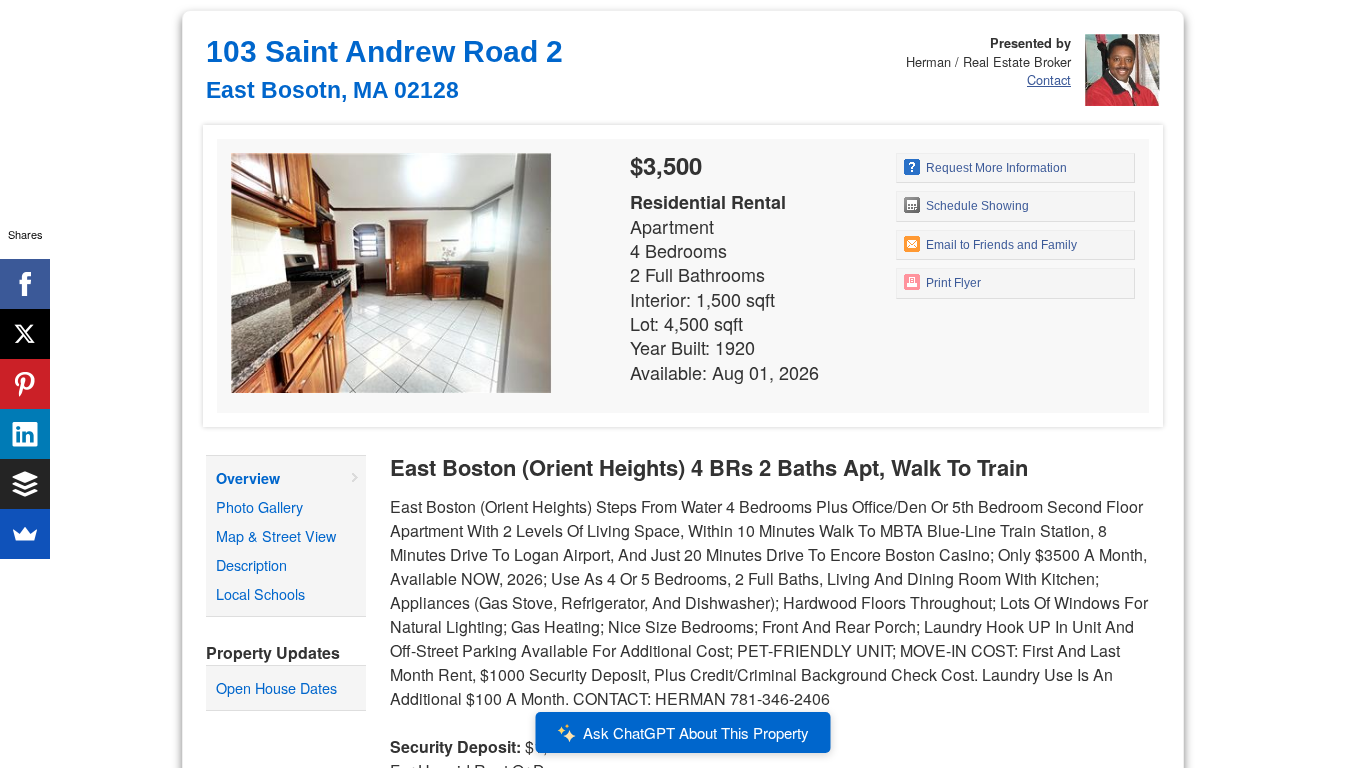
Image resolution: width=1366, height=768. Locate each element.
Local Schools (260, 593)
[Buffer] (25, 484)
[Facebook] (25, 284)
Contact (1049, 79)
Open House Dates (276, 687)
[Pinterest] (25, 384)
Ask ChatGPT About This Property (696, 732)
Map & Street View (276, 535)
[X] (25, 334)
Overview (248, 478)
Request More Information (995, 168)
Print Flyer (952, 283)
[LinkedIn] (25, 434)
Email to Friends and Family (1000, 245)
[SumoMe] (25, 534)
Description (251, 564)
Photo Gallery (259, 506)
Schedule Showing (976, 206)
